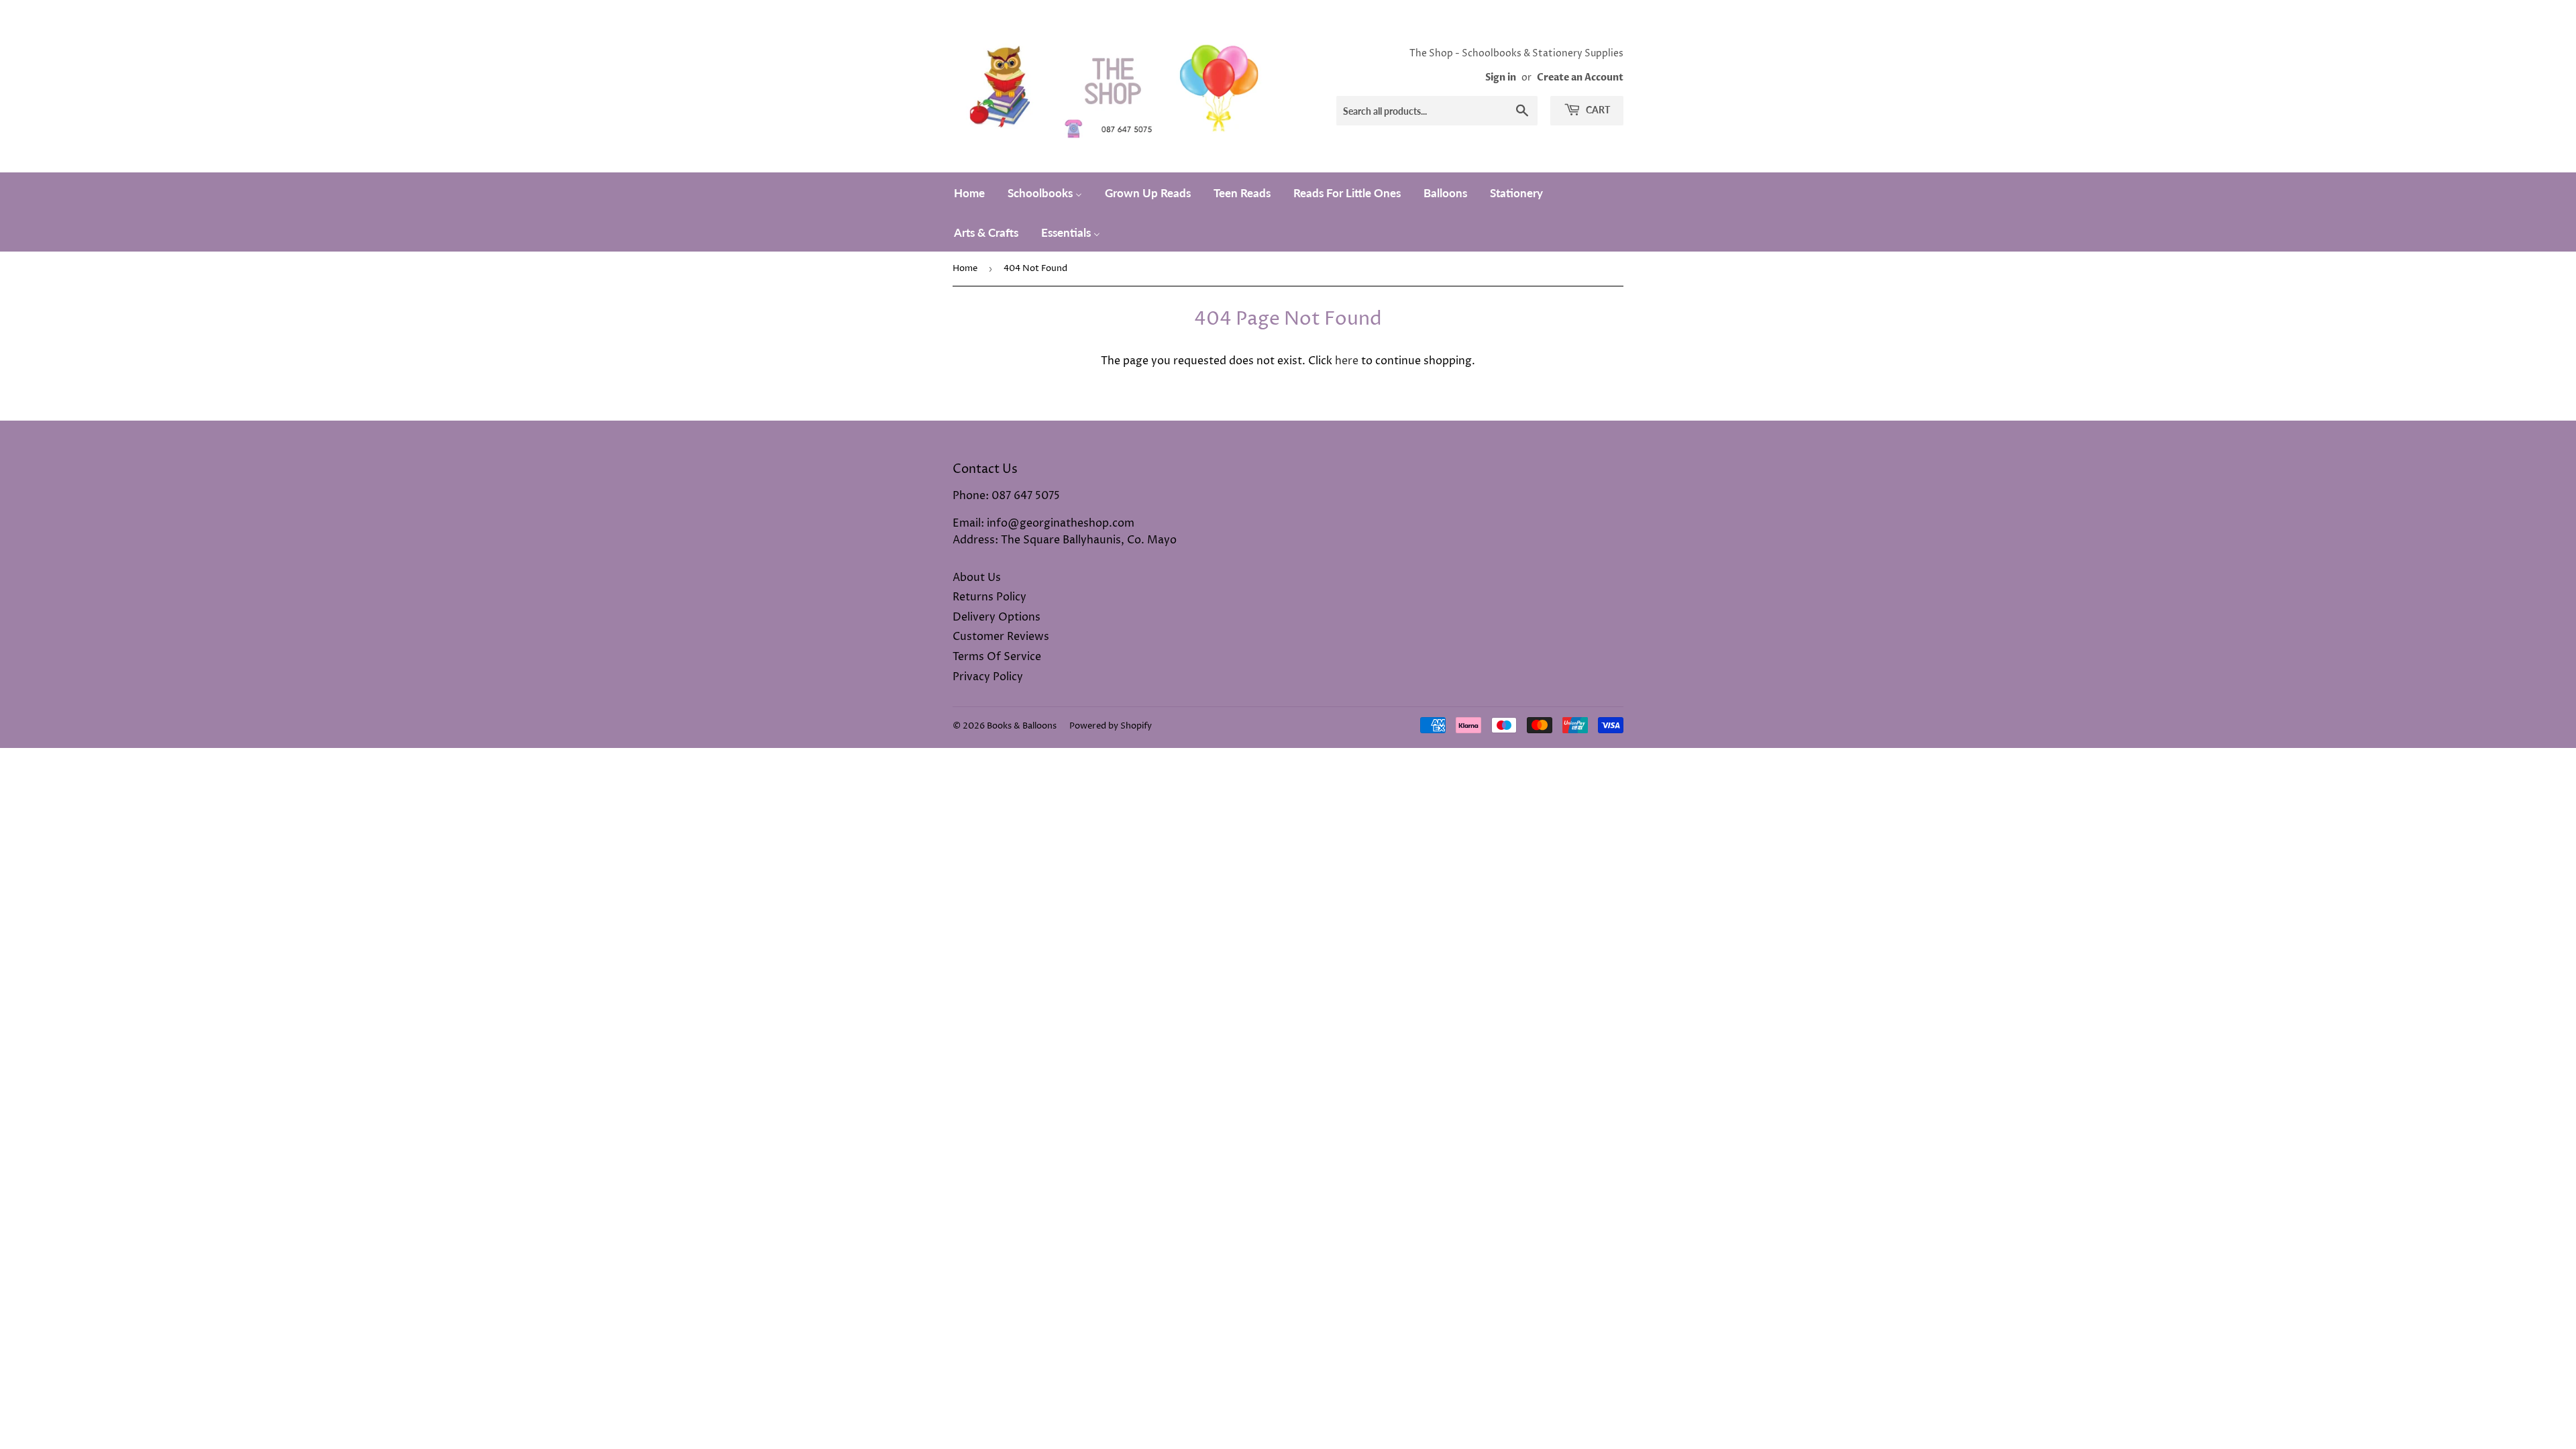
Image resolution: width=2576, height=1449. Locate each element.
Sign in (1501, 78)
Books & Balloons (1022, 726)
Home (965, 268)
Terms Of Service (997, 657)
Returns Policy (989, 597)
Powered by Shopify (1111, 726)
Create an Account (1580, 78)
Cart (1597, 110)
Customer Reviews (1001, 637)
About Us (977, 578)
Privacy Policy (988, 677)
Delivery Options (997, 617)
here (1347, 361)
